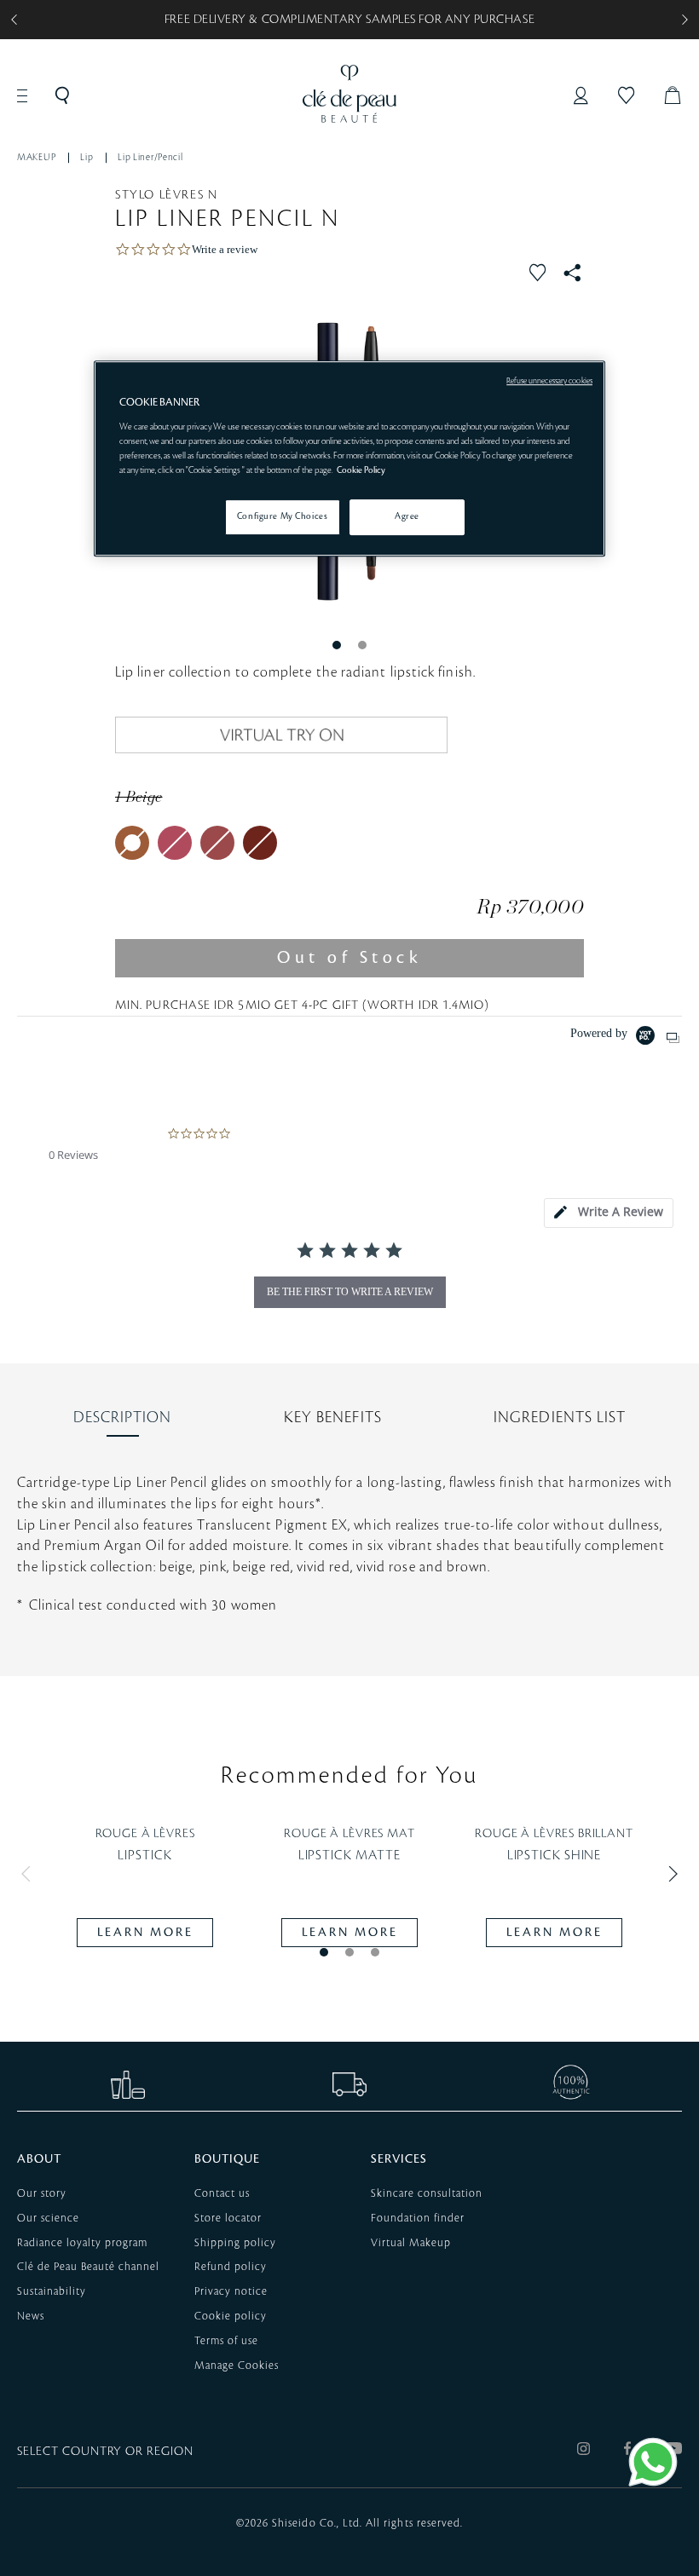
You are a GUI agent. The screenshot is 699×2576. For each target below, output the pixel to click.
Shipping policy (235, 2243)
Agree (407, 516)
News (31, 2316)
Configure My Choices (282, 516)
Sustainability (52, 2291)
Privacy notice (231, 2291)
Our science (48, 2218)
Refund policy (231, 2267)
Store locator (228, 2218)
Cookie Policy (361, 470)
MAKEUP (36, 158)
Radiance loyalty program (82, 2243)
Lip (87, 158)
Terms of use (226, 2341)
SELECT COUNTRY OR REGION (105, 2452)
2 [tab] (362, 645)
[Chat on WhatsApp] (653, 2462)
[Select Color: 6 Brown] (260, 843)
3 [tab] (375, 1952)
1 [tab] (337, 645)
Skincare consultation (427, 2193)
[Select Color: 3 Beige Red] (217, 843)
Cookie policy (231, 2316)
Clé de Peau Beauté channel (88, 2267)
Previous (30, 1874)
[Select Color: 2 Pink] (175, 843)
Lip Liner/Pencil (150, 158)
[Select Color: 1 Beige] (132, 843)
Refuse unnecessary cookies (549, 382)
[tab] (609, 1213)
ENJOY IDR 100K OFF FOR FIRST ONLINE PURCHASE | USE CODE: (350, 20)
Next (669, 1874)
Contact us (222, 2193)
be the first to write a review (350, 1292)
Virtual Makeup (411, 2243)
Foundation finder (418, 2218)
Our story (42, 2193)
